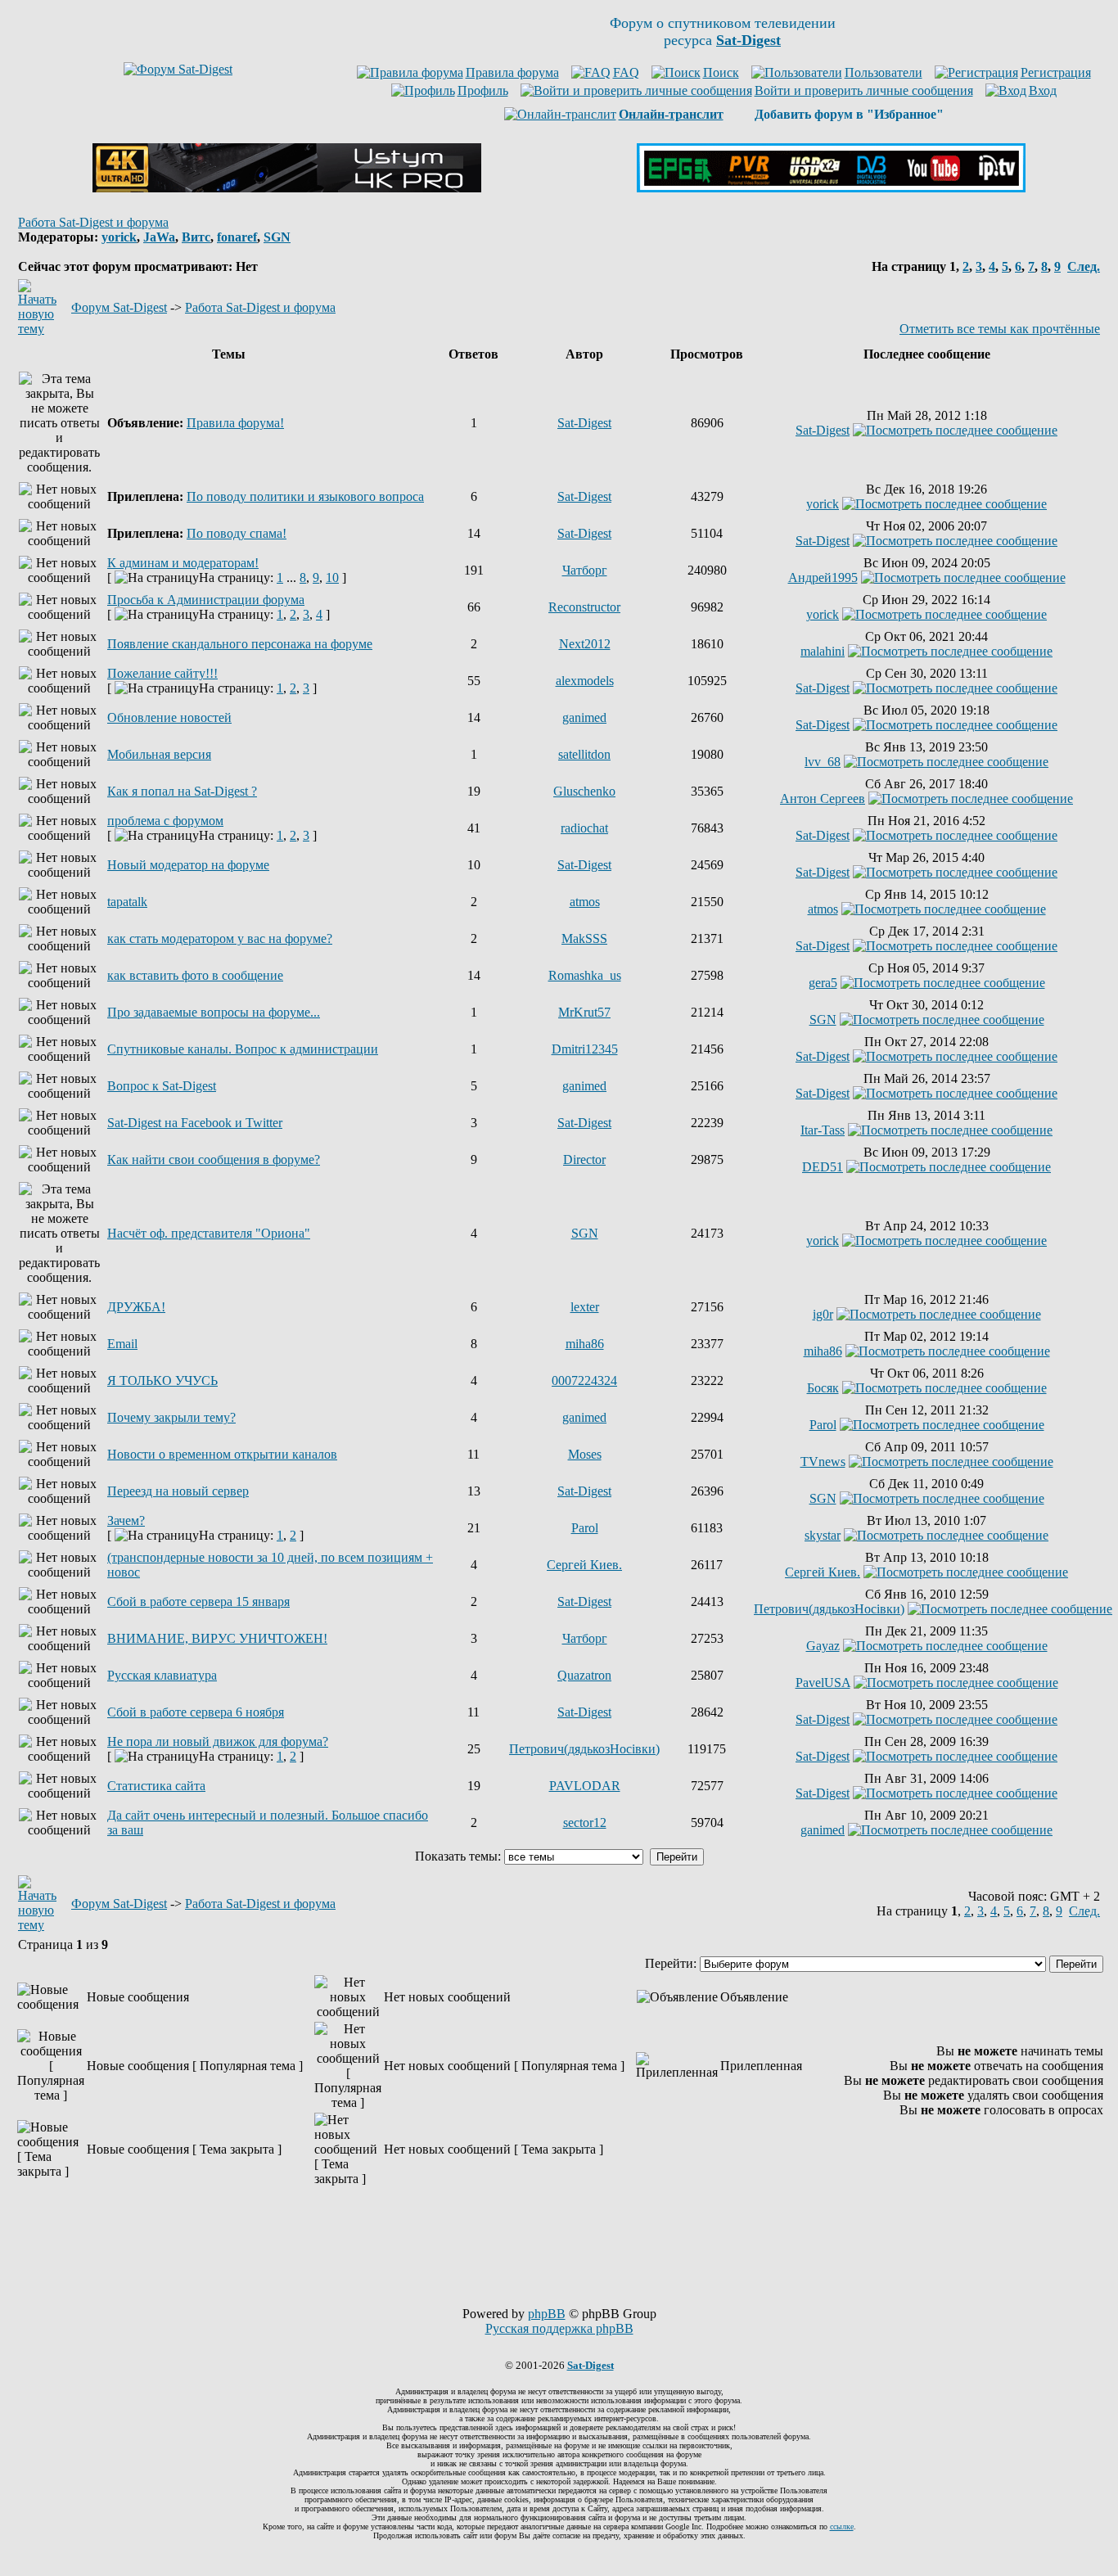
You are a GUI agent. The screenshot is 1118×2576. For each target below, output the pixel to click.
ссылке (842, 2526)
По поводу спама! (237, 533)
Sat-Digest (584, 423)
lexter (585, 1307)
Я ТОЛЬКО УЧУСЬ (162, 1380)
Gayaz (823, 1646)
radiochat (584, 828)
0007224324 (584, 1380)
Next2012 (585, 644)
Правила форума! (235, 423)
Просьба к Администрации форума (206, 600)
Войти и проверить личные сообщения (864, 90)
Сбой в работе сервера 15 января (198, 1602)
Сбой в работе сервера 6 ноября (196, 1712)
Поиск (721, 72)
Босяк (823, 1388)
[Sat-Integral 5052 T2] (831, 188)
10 (332, 577)
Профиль (483, 90)
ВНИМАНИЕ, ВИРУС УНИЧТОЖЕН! (217, 1638)
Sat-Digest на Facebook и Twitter (195, 1123)
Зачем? (126, 1520)
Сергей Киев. (584, 1565)
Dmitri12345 (585, 1049)
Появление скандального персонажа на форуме (240, 644)
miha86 (585, 1344)
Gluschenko (584, 791)
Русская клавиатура (162, 1675)
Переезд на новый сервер (178, 1491)
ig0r (823, 1314)
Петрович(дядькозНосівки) (829, 1609)
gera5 (823, 983)
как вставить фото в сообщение (195, 975)
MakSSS (584, 938)
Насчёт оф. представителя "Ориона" (209, 1233)
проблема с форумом (165, 821)
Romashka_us (585, 975)
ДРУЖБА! (136, 1307)
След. (1084, 266)
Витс (196, 237)
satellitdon (584, 754)
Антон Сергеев (823, 799)
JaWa (159, 237)
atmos (585, 902)
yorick (119, 237)
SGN (277, 237)
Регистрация (1056, 72)
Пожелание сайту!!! (162, 673)
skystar (823, 1535)
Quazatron (584, 1675)
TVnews (823, 1462)
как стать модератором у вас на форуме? (220, 938)
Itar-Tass (823, 1130)
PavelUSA (823, 1683)
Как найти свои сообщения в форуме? (214, 1159)
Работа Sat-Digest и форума (93, 222)
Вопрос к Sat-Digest (162, 1086)
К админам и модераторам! (183, 563)
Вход (1043, 90)
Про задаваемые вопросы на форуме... (214, 1012)
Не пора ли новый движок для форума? (218, 1741)
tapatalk (127, 902)
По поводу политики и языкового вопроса (305, 496)
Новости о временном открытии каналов (222, 1454)
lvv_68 (823, 762)
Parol (823, 1425)
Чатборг (585, 570)
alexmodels (585, 681)
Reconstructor (584, 607)
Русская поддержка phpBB (559, 2328)
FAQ (626, 72)
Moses (585, 1454)
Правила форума (512, 72)
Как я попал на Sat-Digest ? (182, 791)
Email (122, 1344)
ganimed (584, 717)
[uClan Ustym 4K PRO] (287, 188)
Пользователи (884, 72)
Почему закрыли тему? (171, 1417)
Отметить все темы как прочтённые (1000, 329)
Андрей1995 (823, 577)
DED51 (823, 1167)
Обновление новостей (169, 717)
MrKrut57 (584, 1012)
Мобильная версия (159, 754)
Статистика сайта (156, 1786)
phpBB (547, 2314)
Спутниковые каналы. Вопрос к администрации (243, 1049)
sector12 (585, 1823)
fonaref (237, 237)
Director (584, 1159)
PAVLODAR (585, 1786)
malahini (823, 651)
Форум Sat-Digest (119, 307)
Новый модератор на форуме (188, 865)
